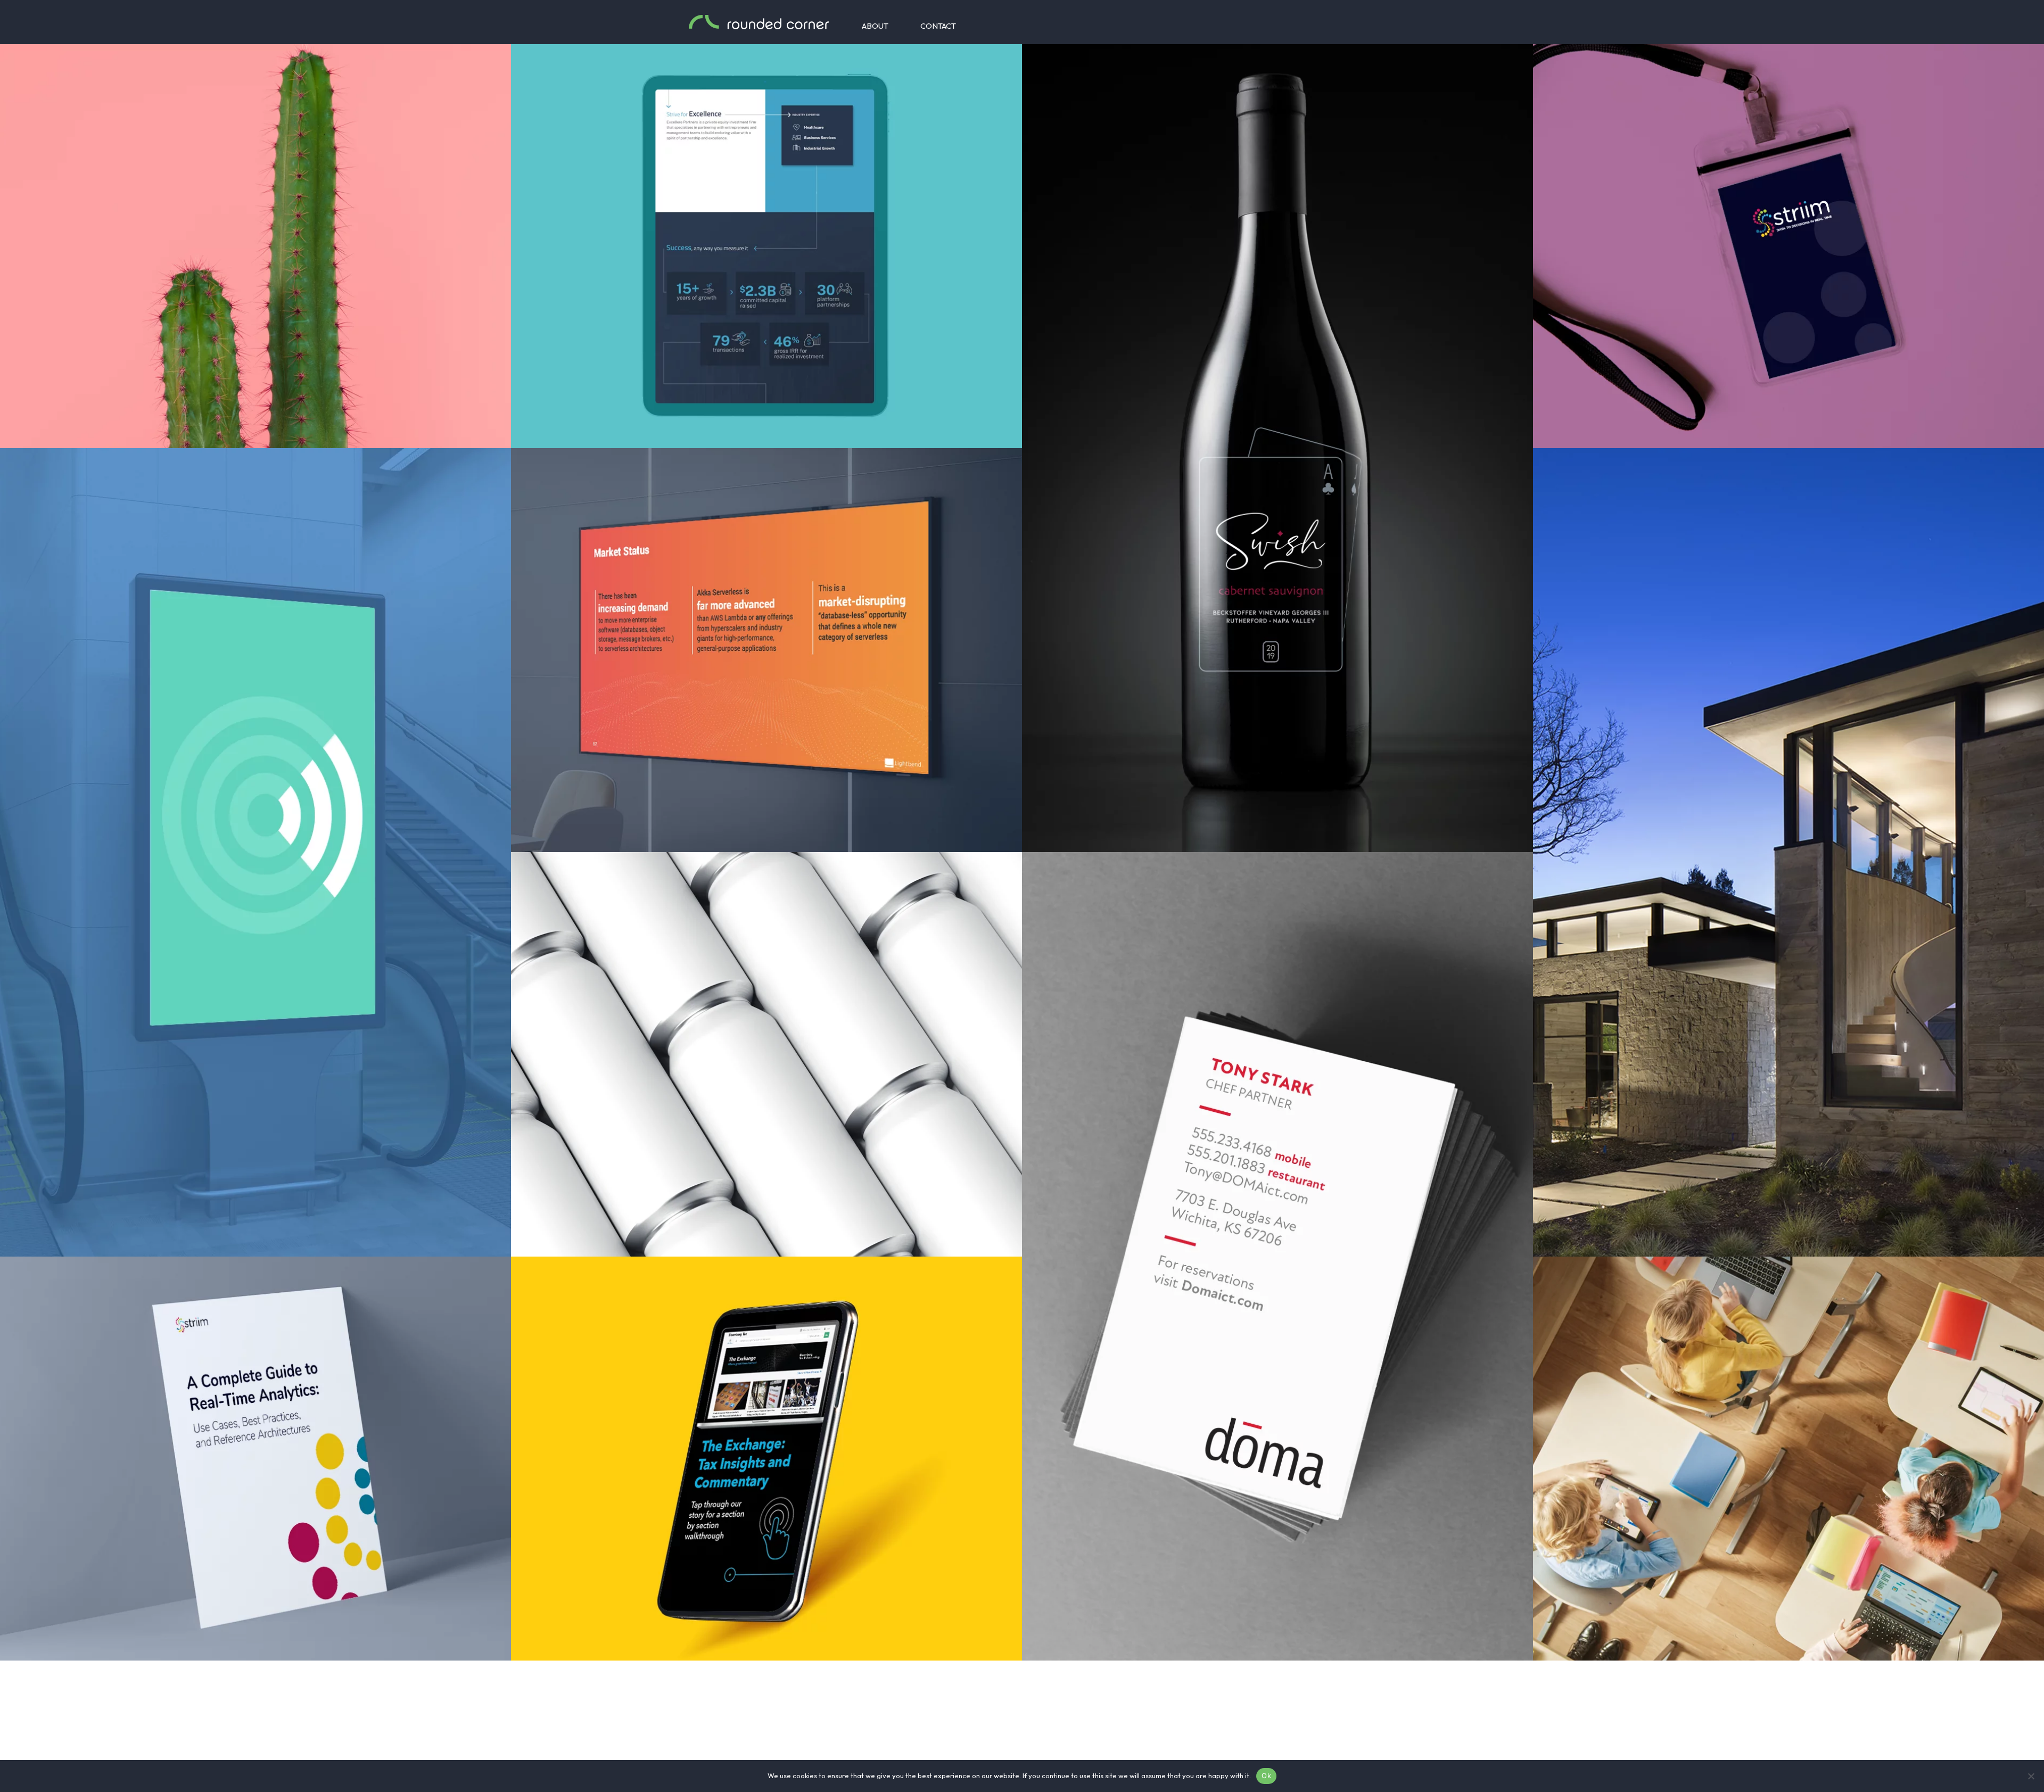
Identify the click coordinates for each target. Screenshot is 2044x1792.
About (875, 26)
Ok (1266, 1776)
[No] (2031, 1776)
